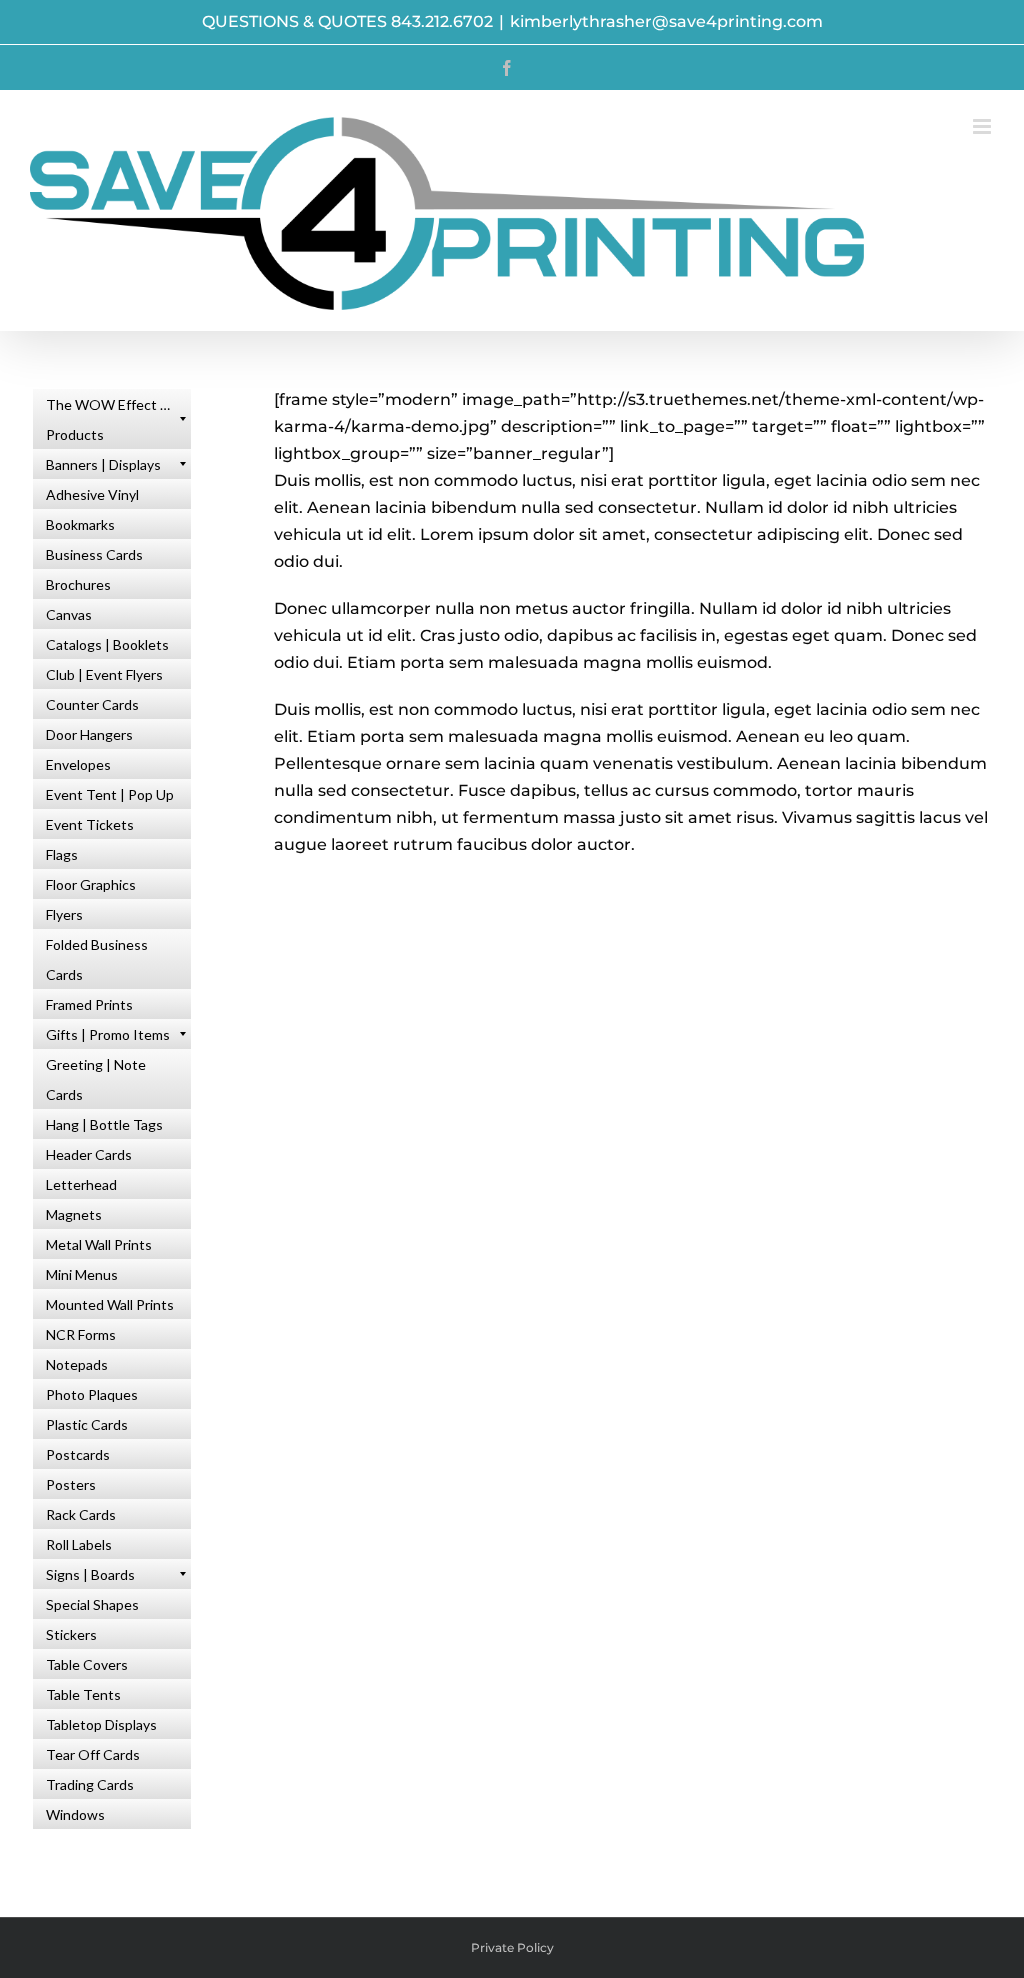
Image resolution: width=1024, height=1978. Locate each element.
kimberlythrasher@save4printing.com (666, 21)
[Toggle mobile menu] (983, 126)
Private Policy (512, 1947)
